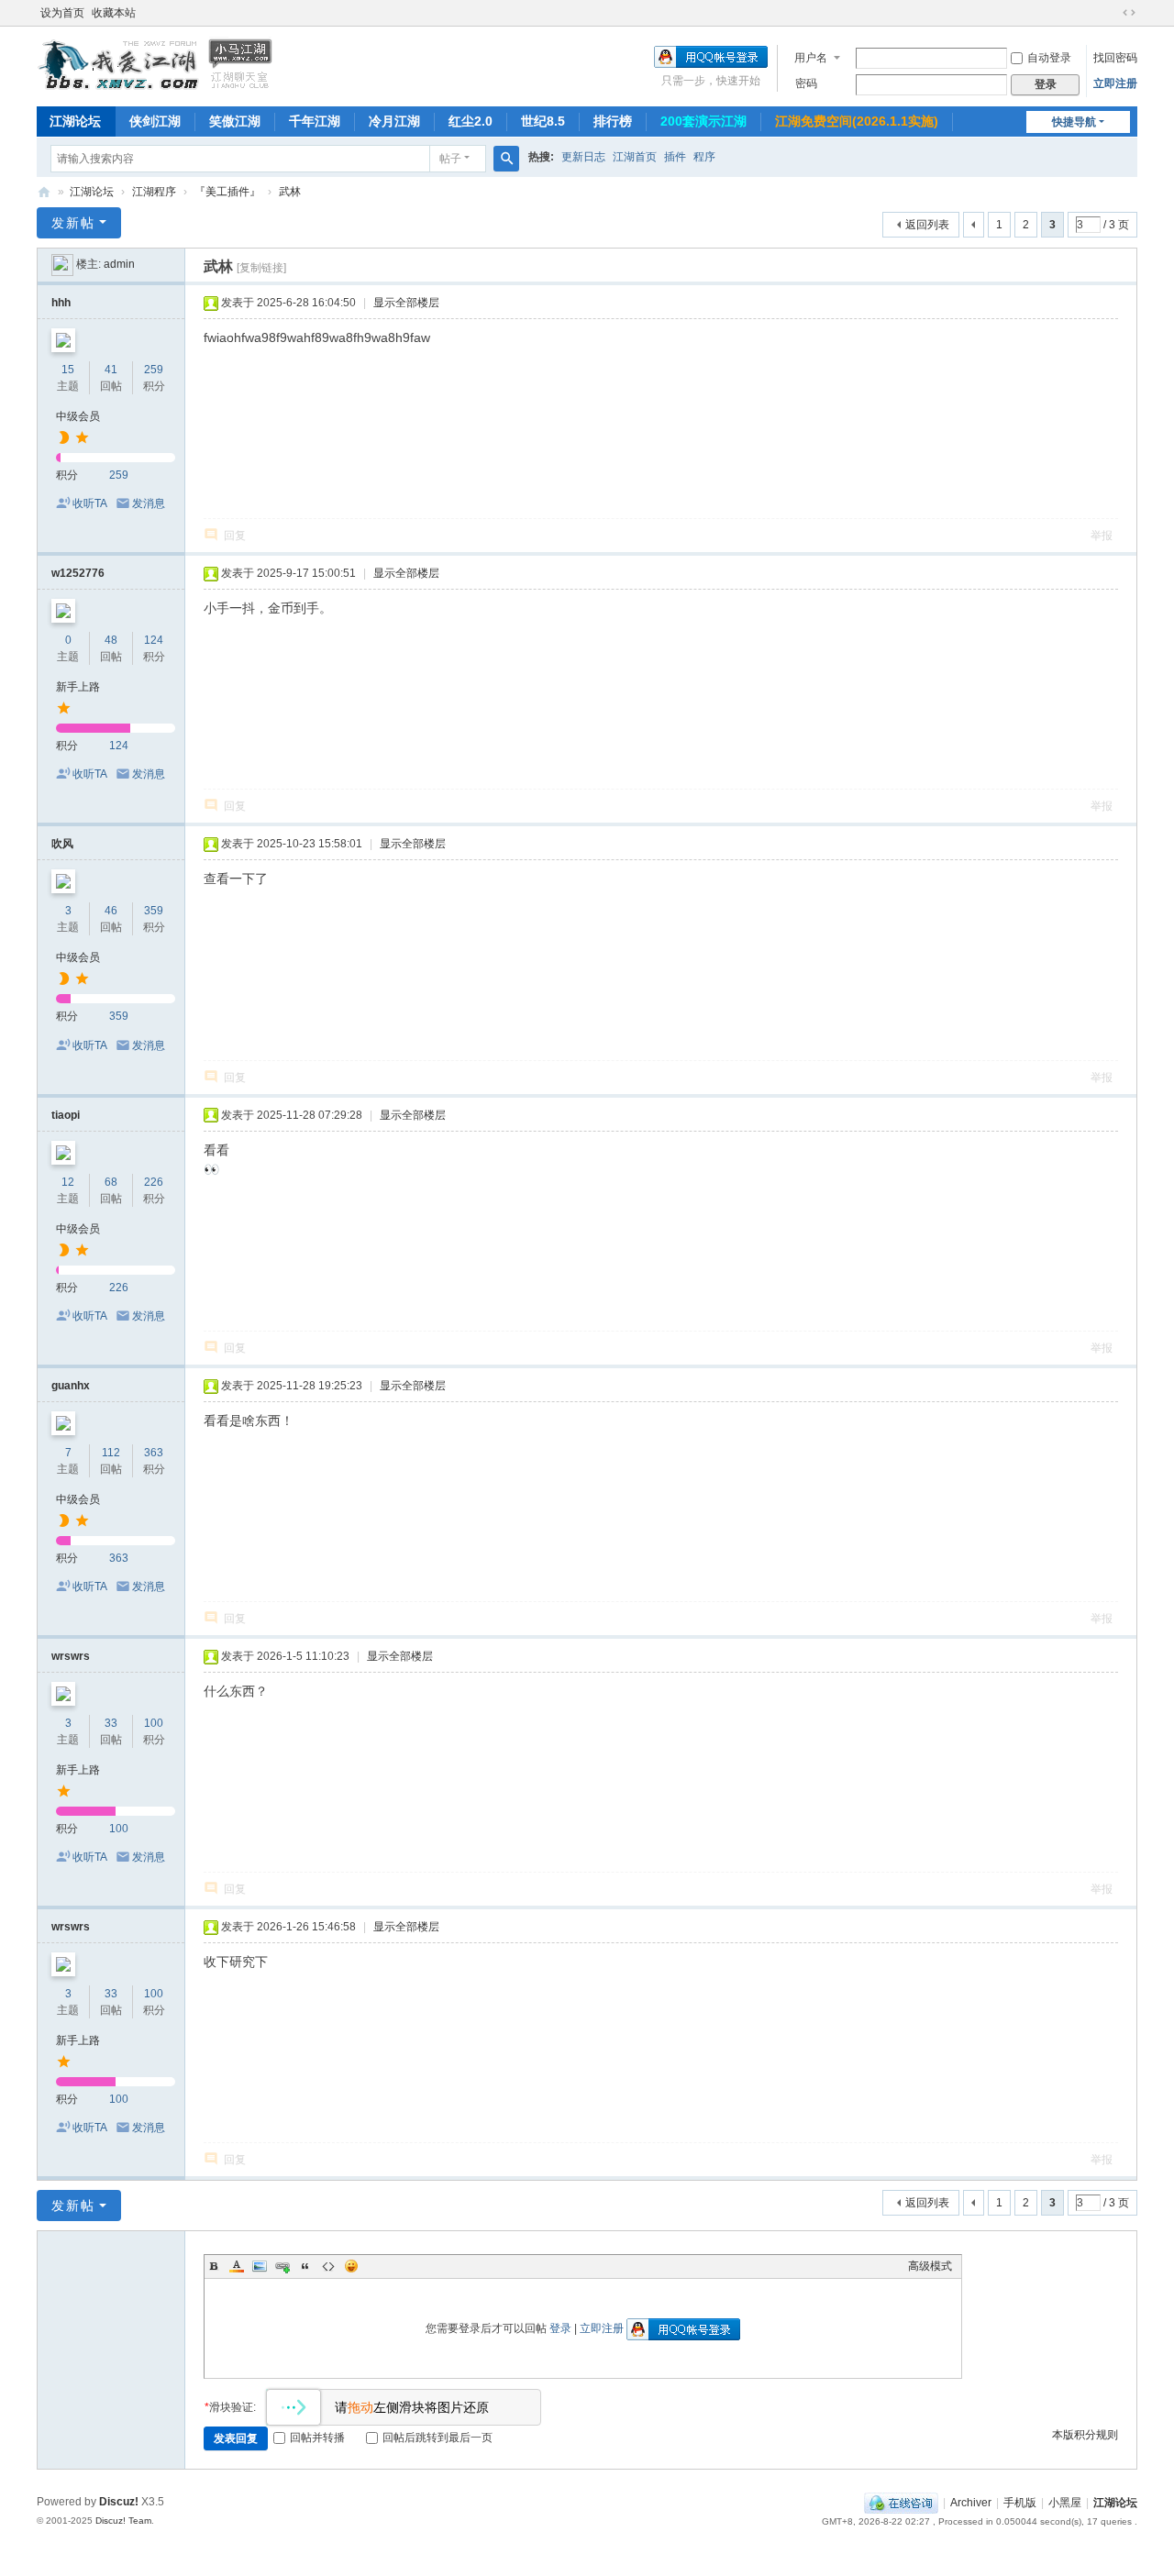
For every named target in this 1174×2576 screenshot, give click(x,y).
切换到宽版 (1129, 13)
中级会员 (78, 416)
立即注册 (1115, 83)
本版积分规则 (1085, 2435)
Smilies (351, 2266)
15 (68, 370)
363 (154, 1453)
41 (111, 370)
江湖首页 (635, 157)
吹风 (62, 844)
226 (154, 1182)
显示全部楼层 (406, 303)
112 (111, 1453)
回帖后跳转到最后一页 (437, 2438)
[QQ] (901, 2503)
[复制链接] (261, 268)
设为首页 (62, 13)
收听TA (90, 503)
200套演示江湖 (703, 121)
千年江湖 (315, 121)
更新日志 (583, 157)
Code (328, 2266)
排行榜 (613, 121)
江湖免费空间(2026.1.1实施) (857, 121)
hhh (61, 303)
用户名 (811, 58)
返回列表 (927, 225)
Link (282, 2266)
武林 (290, 192)
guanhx (71, 1386)
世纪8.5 (543, 121)
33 (111, 1723)
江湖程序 (154, 192)
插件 (675, 157)
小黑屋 (1065, 2503)
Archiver (971, 2503)
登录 (560, 2328)
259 (154, 370)
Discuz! (119, 2502)
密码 (806, 83)
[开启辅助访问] (1112, 13)
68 (111, 1182)
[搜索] (506, 159)
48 (111, 640)
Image (260, 2266)
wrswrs (71, 1656)
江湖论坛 (75, 121)
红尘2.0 (471, 121)
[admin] (62, 264)
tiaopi (66, 1115)
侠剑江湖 (155, 121)
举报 (1102, 536)
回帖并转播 (317, 2438)
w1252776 (78, 573)
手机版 (1020, 2503)
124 (154, 640)
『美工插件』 (227, 192)
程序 (704, 157)
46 (111, 911)
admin (119, 264)
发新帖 (73, 223)
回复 (235, 536)
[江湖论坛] (156, 87)
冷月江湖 (394, 121)
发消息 (149, 503)
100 (154, 1723)
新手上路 (78, 687)
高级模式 (930, 2266)
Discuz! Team (123, 2521)
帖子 (450, 159)
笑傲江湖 (235, 121)
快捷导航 (1074, 122)
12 (68, 1182)
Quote (305, 2266)
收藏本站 (114, 13)
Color (237, 2266)
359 (154, 911)
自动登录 (1049, 58)
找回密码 (1115, 58)
